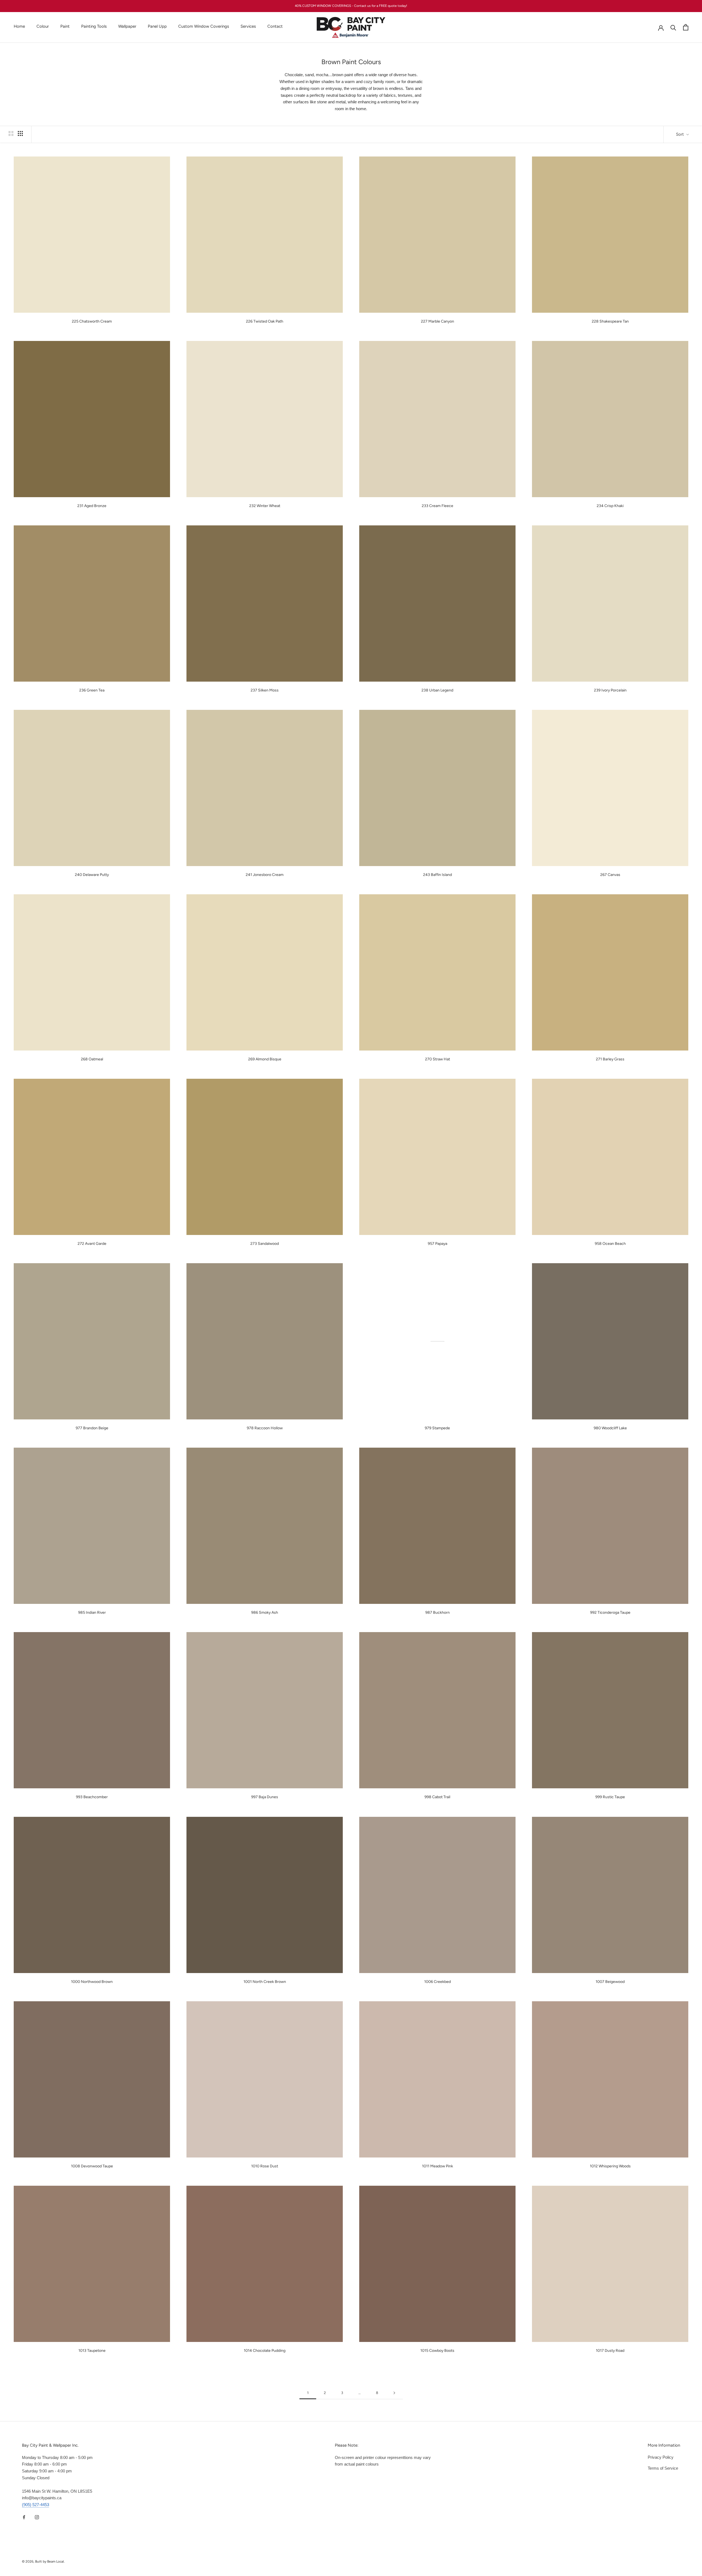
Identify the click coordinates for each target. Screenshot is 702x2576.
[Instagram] (37, 2517)
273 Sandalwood (265, 1244)
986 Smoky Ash (265, 1613)
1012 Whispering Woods (610, 2166)
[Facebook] (24, 2517)
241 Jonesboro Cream (265, 875)
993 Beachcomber (92, 1797)
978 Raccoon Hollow (265, 1428)
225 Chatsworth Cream (92, 321)
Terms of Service (663, 2468)
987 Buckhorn (438, 1613)
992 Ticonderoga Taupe (610, 1613)
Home (19, 26)
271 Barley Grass (610, 1059)
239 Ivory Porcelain (610, 690)
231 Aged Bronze (92, 506)
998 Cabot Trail (437, 1797)
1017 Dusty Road (610, 2351)
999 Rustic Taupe (610, 1797)
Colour (43, 26)
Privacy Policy (661, 2457)
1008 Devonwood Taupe (92, 2166)
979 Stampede (437, 1428)
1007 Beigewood (610, 1982)
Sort (680, 134)
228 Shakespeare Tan (610, 321)
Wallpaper (127, 26)
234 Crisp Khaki (610, 506)
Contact (275, 26)
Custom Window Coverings (204, 26)
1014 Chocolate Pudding (265, 2351)
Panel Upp (157, 26)
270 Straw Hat (438, 1059)
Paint (65, 26)
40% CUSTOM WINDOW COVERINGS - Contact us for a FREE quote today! (351, 6)
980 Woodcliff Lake (610, 1428)
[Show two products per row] (11, 133)
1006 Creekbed (438, 1982)
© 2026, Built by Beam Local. (43, 2561)
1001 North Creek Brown (265, 1982)
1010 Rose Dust (265, 2166)
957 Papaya (438, 1244)
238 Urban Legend (437, 690)
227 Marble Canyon (438, 321)
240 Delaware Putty (92, 875)
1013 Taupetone (92, 2351)
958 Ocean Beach (610, 1244)
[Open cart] (686, 27)
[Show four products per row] (20, 133)
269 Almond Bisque (265, 1059)
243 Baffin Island (438, 875)
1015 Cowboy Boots (437, 2351)
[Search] (673, 27)
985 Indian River (92, 1613)
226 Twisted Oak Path (265, 321)
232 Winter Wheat (265, 506)
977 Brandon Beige (92, 1428)
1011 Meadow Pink (438, 2166)
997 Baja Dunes (265, 1797)
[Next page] (394, 2393)
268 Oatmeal (92, 1059)
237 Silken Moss (265, 690)
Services (248, 26)
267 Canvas (610, 875)
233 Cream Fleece (438, 506)
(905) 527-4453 (36, 2505)
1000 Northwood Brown (92, 1982)
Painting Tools (94, 26)
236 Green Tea (92, 690)
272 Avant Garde (92, 1244)
